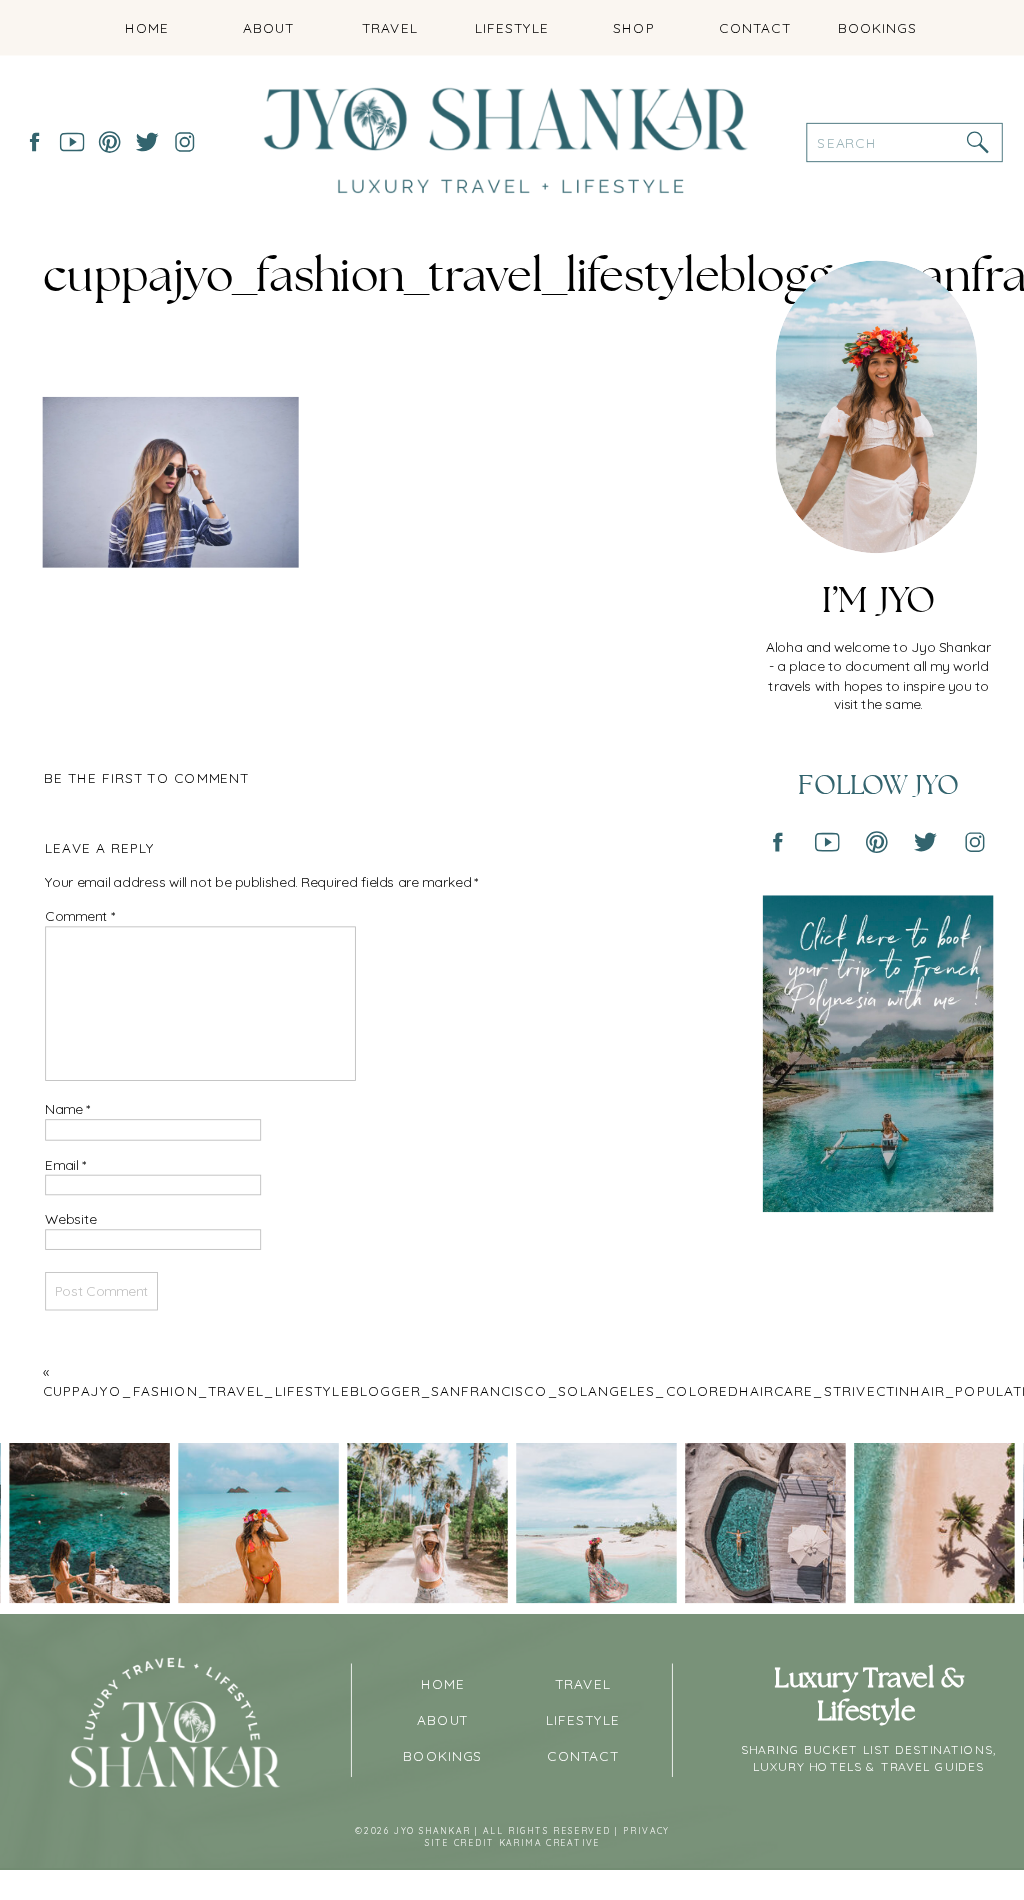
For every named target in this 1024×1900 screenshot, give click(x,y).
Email (65, 1164)
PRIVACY (646, 1831)
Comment (80, 916)
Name (67, 1109)
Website (70, 1219)
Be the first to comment (146, 778)
